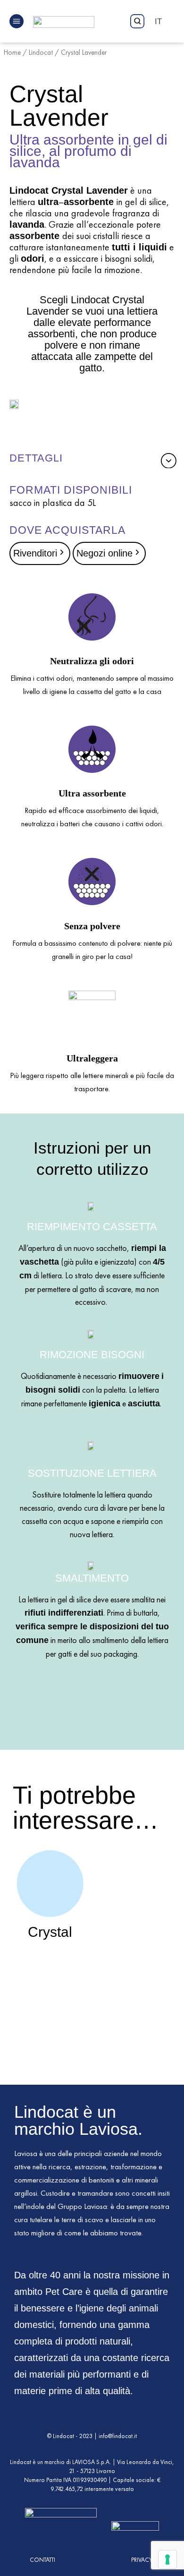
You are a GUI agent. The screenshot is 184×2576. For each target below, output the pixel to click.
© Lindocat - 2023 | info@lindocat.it (92, 2436)
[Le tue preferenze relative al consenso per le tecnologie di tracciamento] (167, 2559)
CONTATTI (42, 2560)
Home (12, 52)
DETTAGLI (36, 458)
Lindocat (41, 52)
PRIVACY (142, 2560)
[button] (90, 458)
